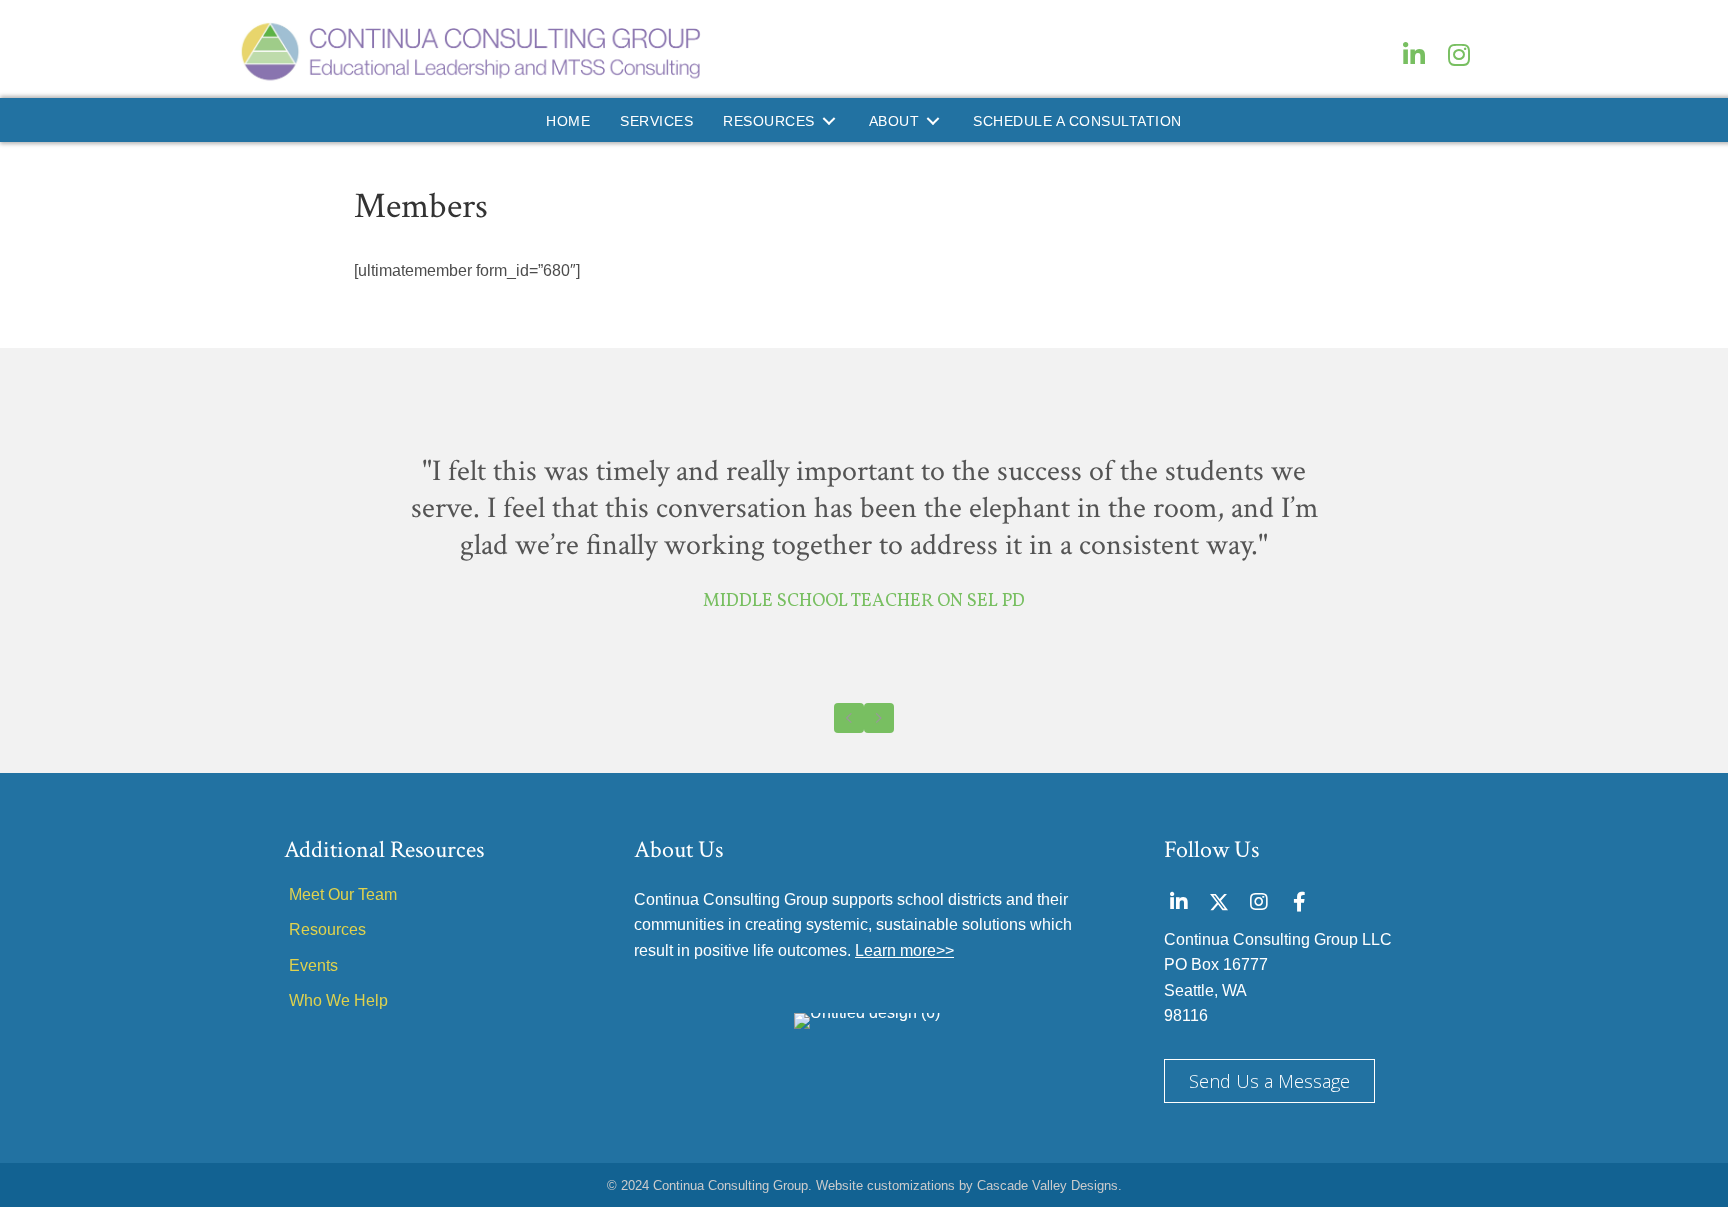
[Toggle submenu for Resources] (829, 121)
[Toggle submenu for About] (933, 121)
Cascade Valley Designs (1047, 1185)
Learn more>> (904, 950)
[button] (1413, 54)
